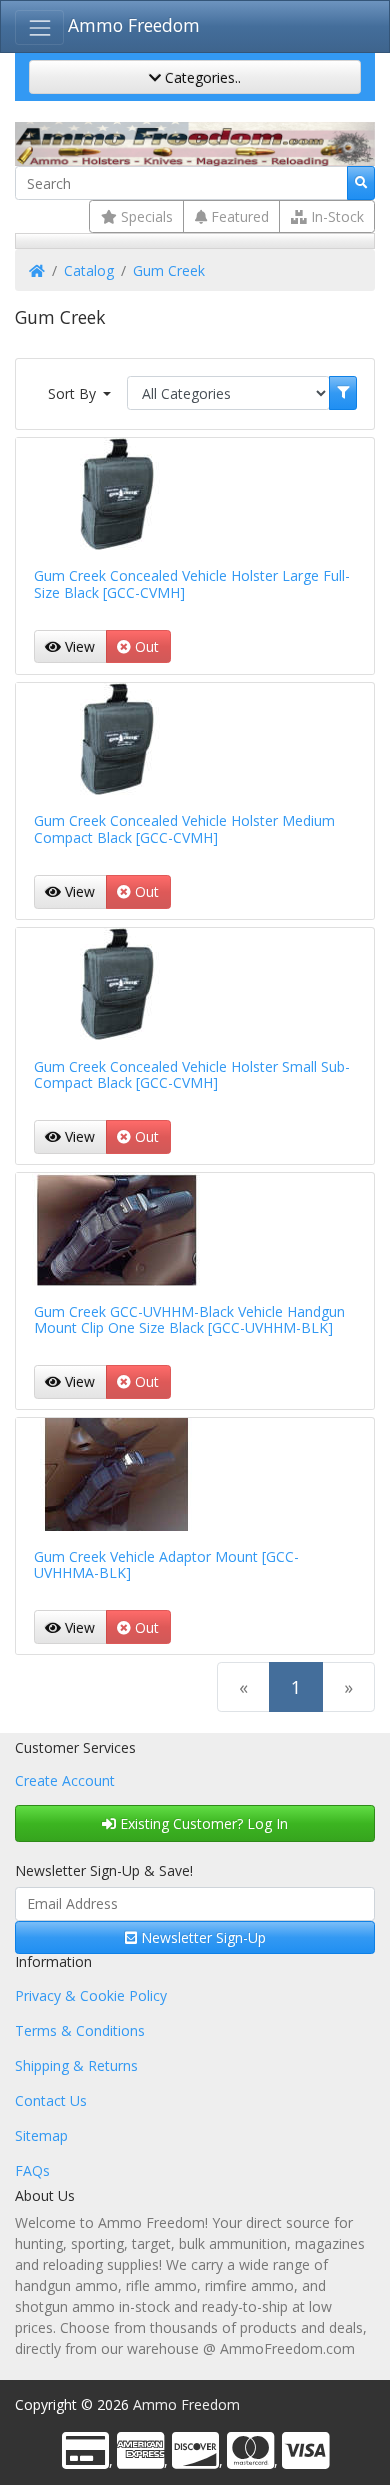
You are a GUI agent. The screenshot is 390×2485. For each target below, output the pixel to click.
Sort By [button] (74, 393)
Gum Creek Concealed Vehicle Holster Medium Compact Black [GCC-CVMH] (184, 829)
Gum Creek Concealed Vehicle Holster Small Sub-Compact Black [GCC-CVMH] (192, 1075)
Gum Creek (169, 270)
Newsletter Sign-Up (201, 1937)
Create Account (65, 1780)
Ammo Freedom (134, 25)
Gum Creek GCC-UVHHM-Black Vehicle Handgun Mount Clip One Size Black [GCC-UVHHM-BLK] (189, 1320)
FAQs (32, 2170)
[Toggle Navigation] (39, 27)
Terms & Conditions (80, 2030)
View (78, 646)
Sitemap (41, 2135)
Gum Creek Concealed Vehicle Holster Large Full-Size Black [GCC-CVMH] (192, 584)
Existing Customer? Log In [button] (202, 1823)
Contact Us (51, 2100)
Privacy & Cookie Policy (91, 1995)
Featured (238, 216)
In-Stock (335, 216)
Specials (145, 216)
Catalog (89, 270)
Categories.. (201, 77)
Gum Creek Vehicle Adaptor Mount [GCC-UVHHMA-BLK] (166, 1565)
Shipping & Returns (76, 2065)
